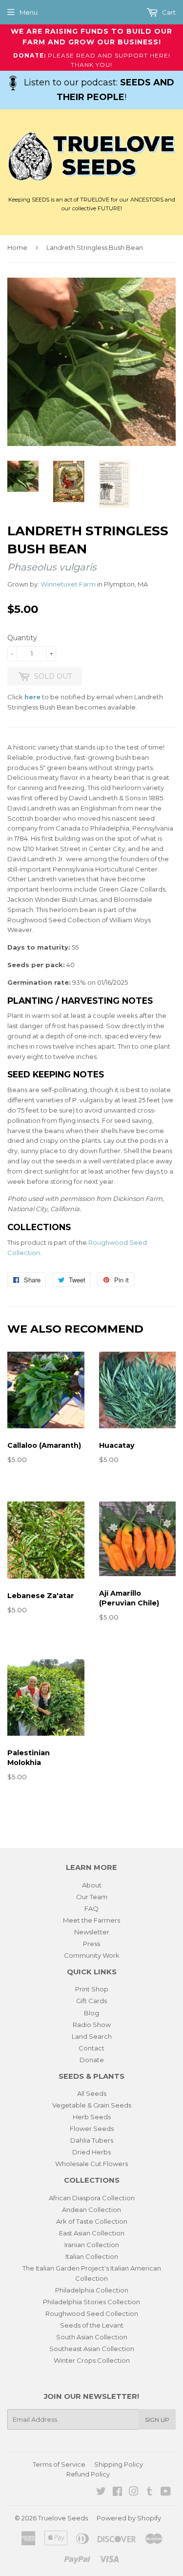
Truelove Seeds (63, 2518)
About (92, 1885)
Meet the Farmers (91, 1920)
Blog (91, 2013)
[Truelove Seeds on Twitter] (101, 2493)
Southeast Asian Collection (92, 2349)
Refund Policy (88, 2474)
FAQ (91, 1908)
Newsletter (92, 1932)
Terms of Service (59, 2464)
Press (91, 1944)
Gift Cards (91, 2001)
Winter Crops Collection (92, 2360)
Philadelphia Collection (92, 2290)
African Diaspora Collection (92, 2198)
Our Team (92, 1897)
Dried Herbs (91, 2152)
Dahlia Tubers (92, 2140)
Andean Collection (91, 2210)
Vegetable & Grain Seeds (92, 2105)
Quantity (22, 638)
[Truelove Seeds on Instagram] (134, 2493)
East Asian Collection (92, 2233)
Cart (168, 12)
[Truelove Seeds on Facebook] (117, 2493)
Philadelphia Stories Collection (91, 2302)
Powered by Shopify (129, 2518)
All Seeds (92, 2093)
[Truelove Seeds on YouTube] (166, 2493)
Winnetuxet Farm (68, 584)
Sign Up (157, 2420)
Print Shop (92, 1989)
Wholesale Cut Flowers (91, 2164)
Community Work (92, 1955)
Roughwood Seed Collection (92, 2313)
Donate (92, 2060)
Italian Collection (92, 2256)
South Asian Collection (92, 2337)
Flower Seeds (92, 2129)
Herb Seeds (92, 2117)
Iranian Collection (92, 2245)
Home (17, 247)
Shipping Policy (119, 2464)
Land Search (92, 2036)
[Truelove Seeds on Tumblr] (150, 2493)
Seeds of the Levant (92, 2325)
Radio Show (92, 2025)
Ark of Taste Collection (92, 2221)
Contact (91, 2048)
